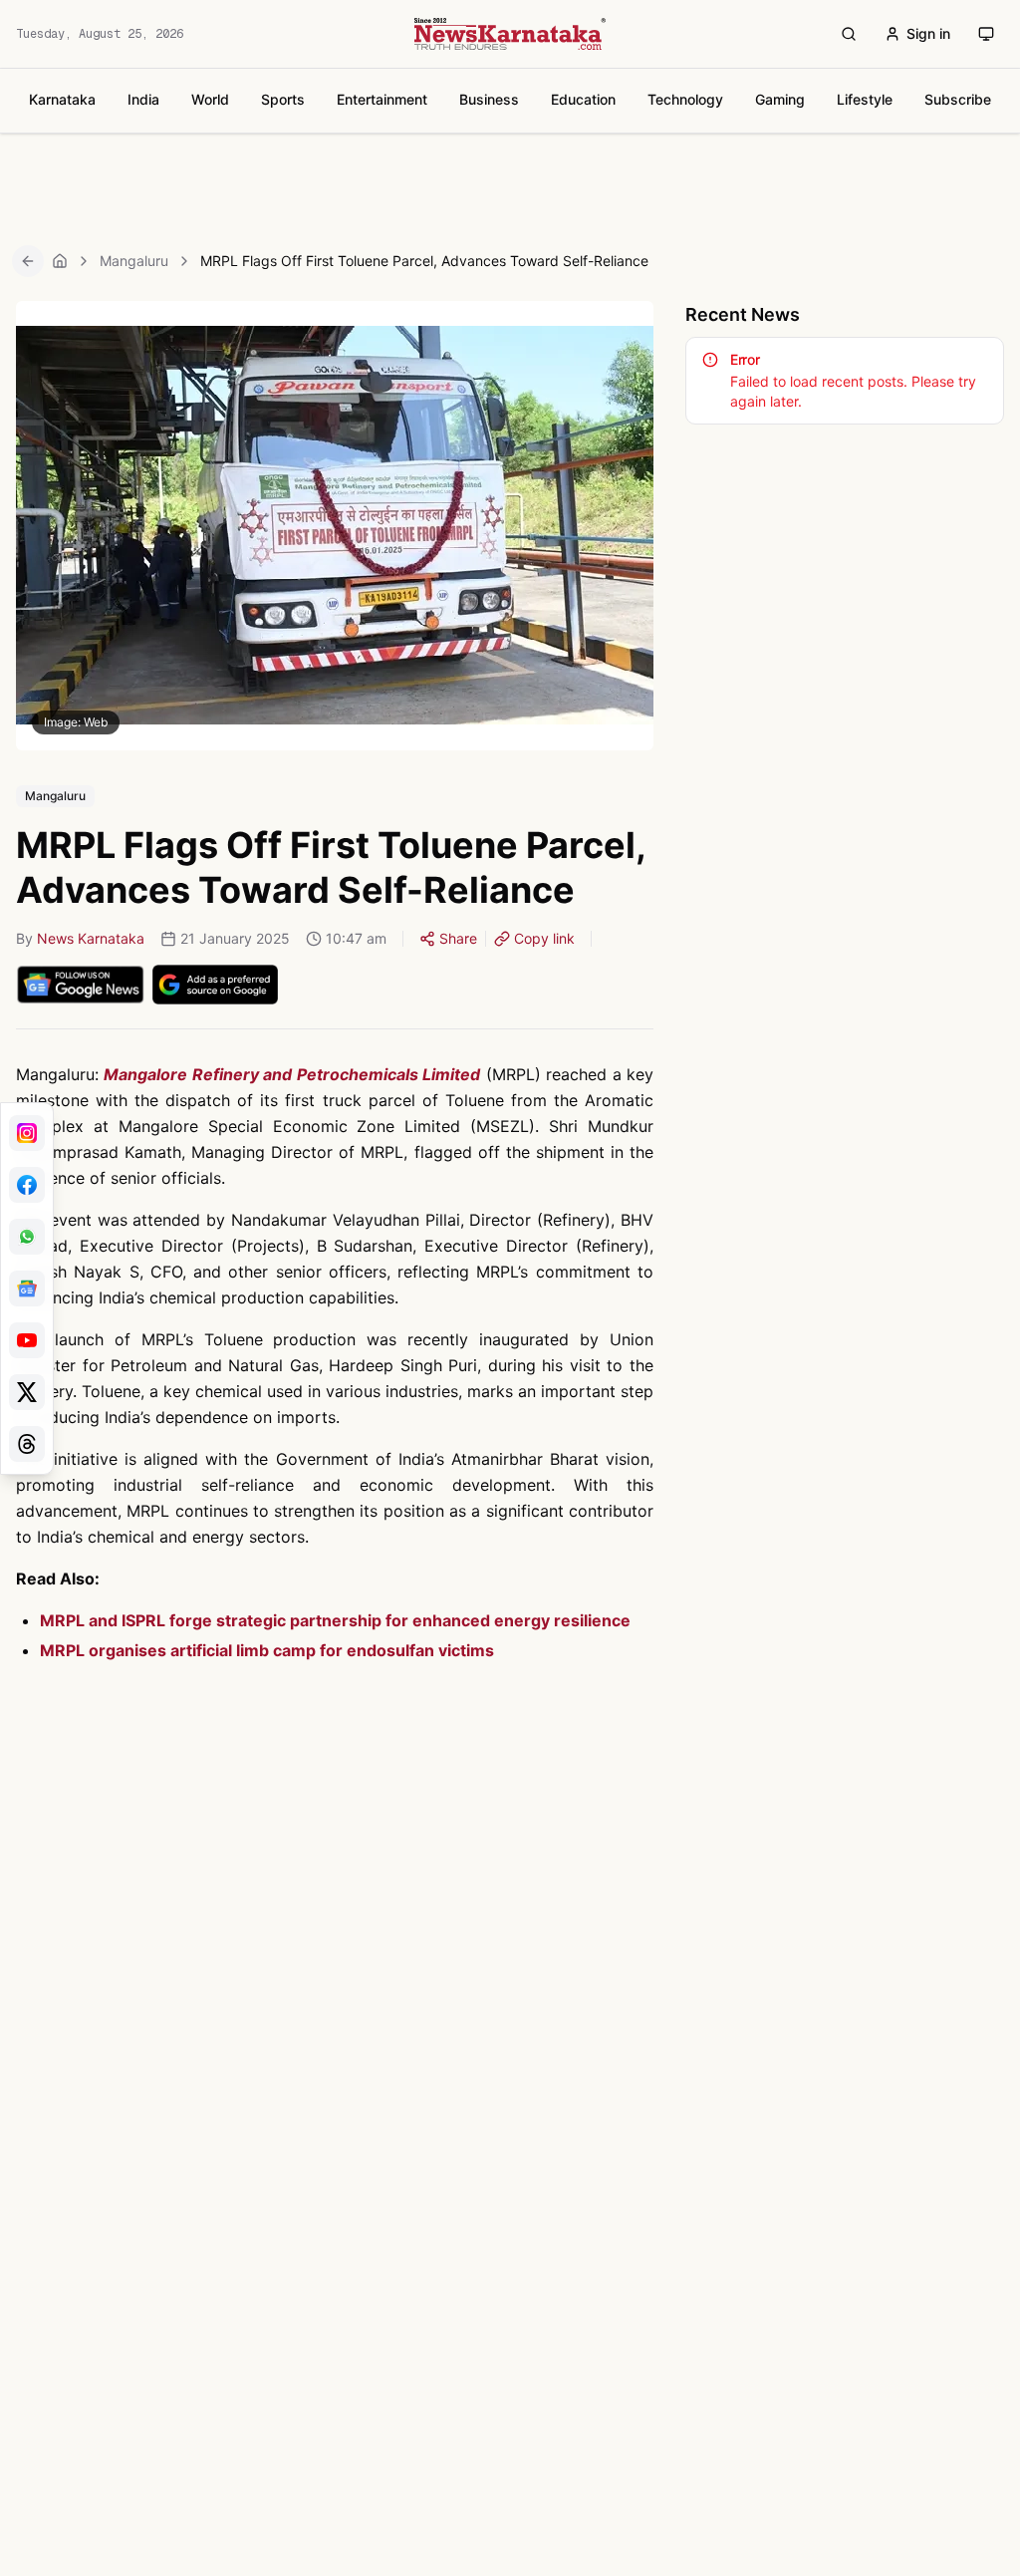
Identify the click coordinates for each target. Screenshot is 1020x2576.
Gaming (780, 99)
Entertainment (382, 99)
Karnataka (62, 99)
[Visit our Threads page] (27, 1444)
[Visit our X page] (27, 1392)
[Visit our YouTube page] (27, 1340)
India (143, 99)
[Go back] (28, 261)
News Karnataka (91, 938)
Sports (283, 99)
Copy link (544, 938)
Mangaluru (134, 261)
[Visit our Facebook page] (27, 1185)
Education (583, 99)
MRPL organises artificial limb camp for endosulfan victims (267, 1650)
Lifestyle (865, 99)
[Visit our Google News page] (27, 1288)
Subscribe (958, 99)
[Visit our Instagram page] (27, 1133)
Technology (685, 99)
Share (458, 938)
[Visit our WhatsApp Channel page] (27, 1237)
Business (489, 99)
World (210, 99)
